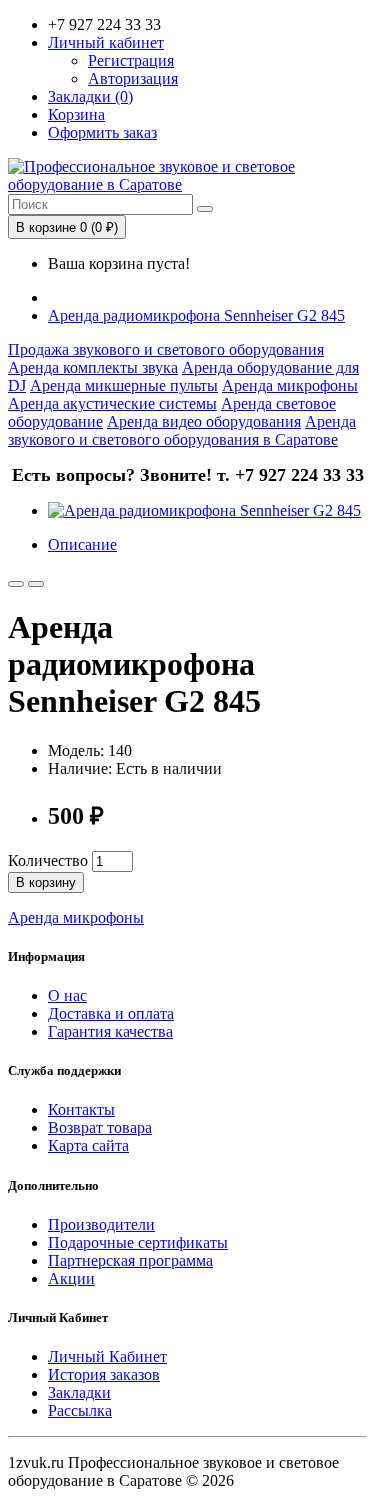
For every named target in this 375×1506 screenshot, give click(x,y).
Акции (71, 1278)
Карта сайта (88, 1145)
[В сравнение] (36, 584)
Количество (48, 860)
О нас (67, 995)
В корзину (46, 882)
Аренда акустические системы (112, 403)
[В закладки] (16, 584)
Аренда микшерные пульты (124, 385)
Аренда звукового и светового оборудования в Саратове (182, 430)
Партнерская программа (130, 1260)
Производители (101, 1224)
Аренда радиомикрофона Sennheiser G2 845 (196, 315)
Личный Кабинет (107, 1356)
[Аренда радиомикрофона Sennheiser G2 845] (204, 510)
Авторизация (133, 78)
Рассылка (80, 1410)
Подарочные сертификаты (138, 1242)
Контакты (81, 1109)
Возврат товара (100, 1127)
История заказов (104, 1374)
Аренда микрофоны (290, 385)
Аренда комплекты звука (93, 367)
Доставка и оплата (111, 1013)
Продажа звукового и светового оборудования (166, 349)
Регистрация (131, 60)
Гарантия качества (110, 1031)
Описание (82, 544)
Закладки (79, 1392)
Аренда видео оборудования (204, 421)
